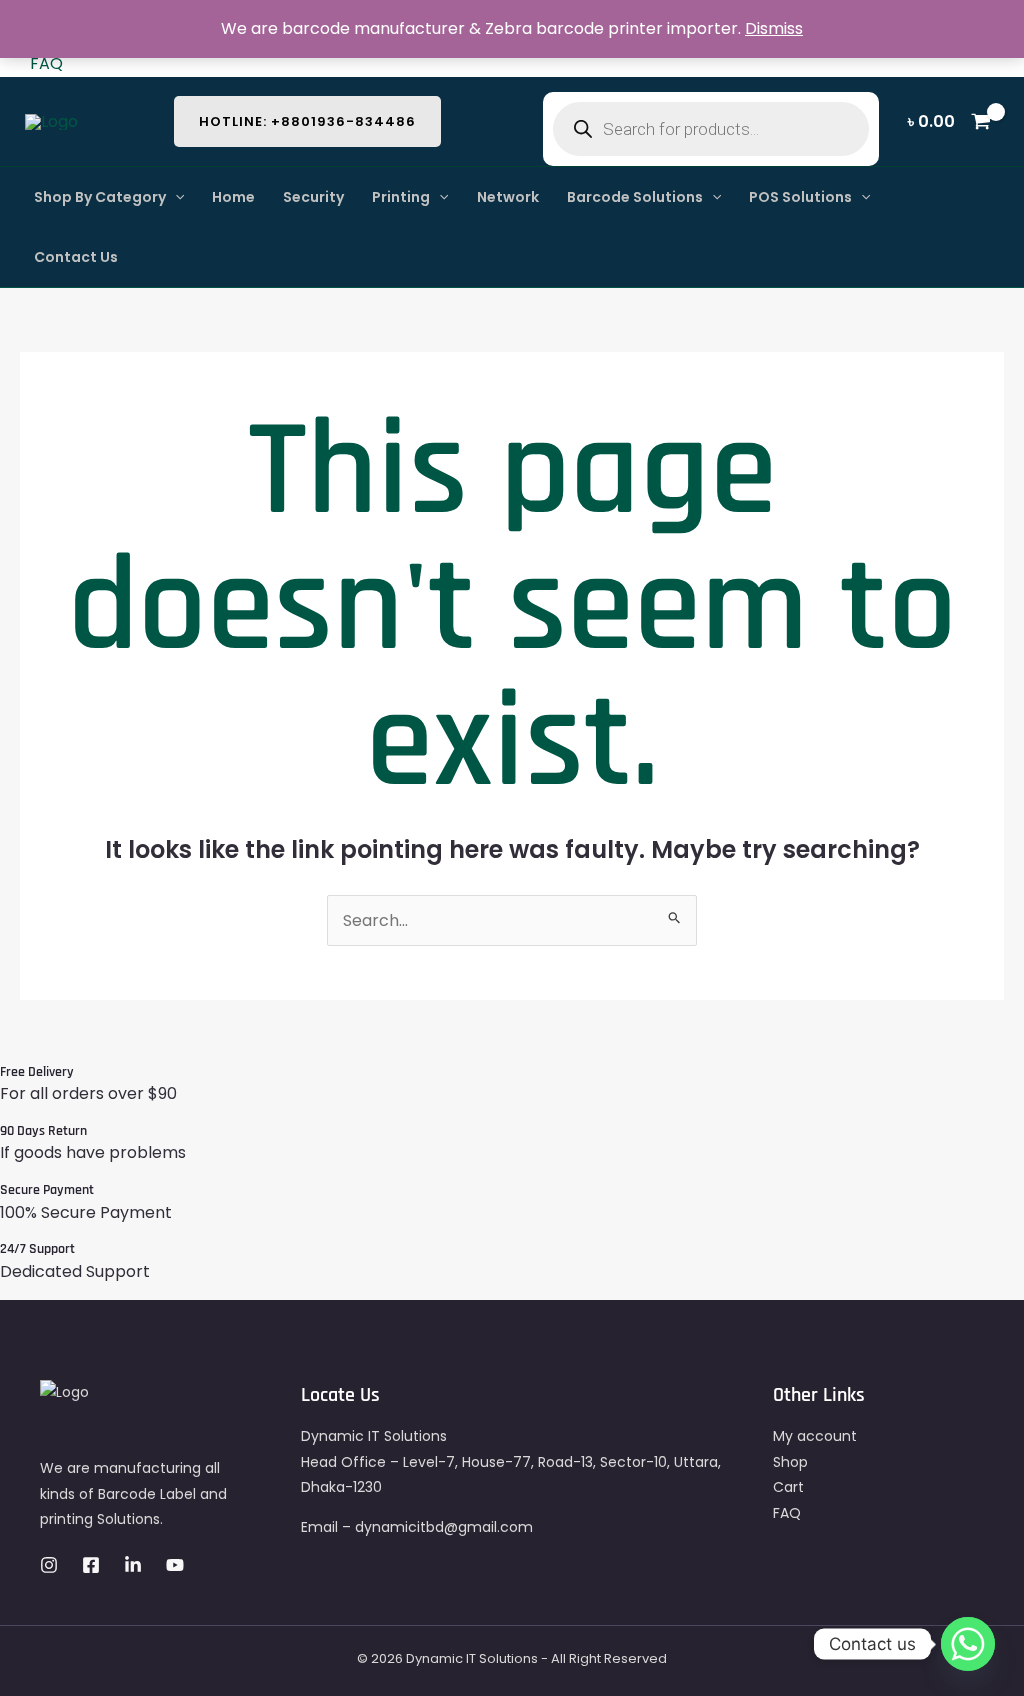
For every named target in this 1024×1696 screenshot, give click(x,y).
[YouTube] (175, 1565)
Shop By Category (100, 197)
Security (313, 197)
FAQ (46, 63)
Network (508, 197)
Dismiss (774, 28)
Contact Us (76, 257)
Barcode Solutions (635, 197)
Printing (401, 197)
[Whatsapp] (968, 1644)
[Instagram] (49, 1565)
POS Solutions (800, 197)
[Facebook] (91, 1565)
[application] (175, 197)
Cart (788, 1487)
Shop (790, 1462)
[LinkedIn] (133, 1565)
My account (815, 1436)
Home (233, 197)
